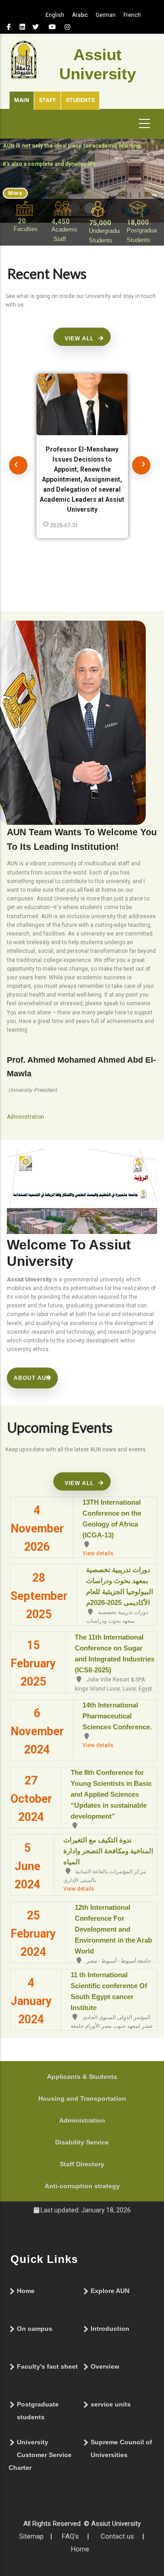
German (106, 15)
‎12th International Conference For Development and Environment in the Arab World (113, 1929)
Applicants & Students (82, 2077)
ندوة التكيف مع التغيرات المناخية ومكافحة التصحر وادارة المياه (108, 1851)
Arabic (80, 15)
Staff (47, 100)
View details (98, 1553)
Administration (82, 2120)
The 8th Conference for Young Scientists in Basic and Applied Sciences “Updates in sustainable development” (111, 1794)
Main (22, 100)
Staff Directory (82, 2164)
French (132, 15)
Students (80, 100)
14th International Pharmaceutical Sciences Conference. (117, 1716)
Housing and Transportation (82, 2098)
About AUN (32, 1378)
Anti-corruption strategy (82, 2186)
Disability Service (82, 2142)
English (55, 15)
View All (79, 339)
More (15, 193)
